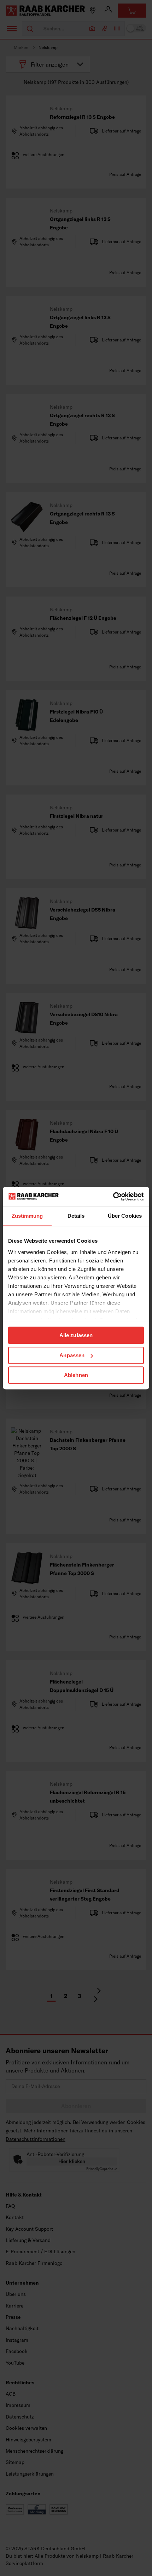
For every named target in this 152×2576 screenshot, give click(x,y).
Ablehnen (76, 1375)
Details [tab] (76, 1216)
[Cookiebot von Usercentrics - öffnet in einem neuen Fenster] (113, 1197)
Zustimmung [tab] (27, 1216)
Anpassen (72, 1355)
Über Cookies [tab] (125, 1216)
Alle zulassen (76, 1335)
